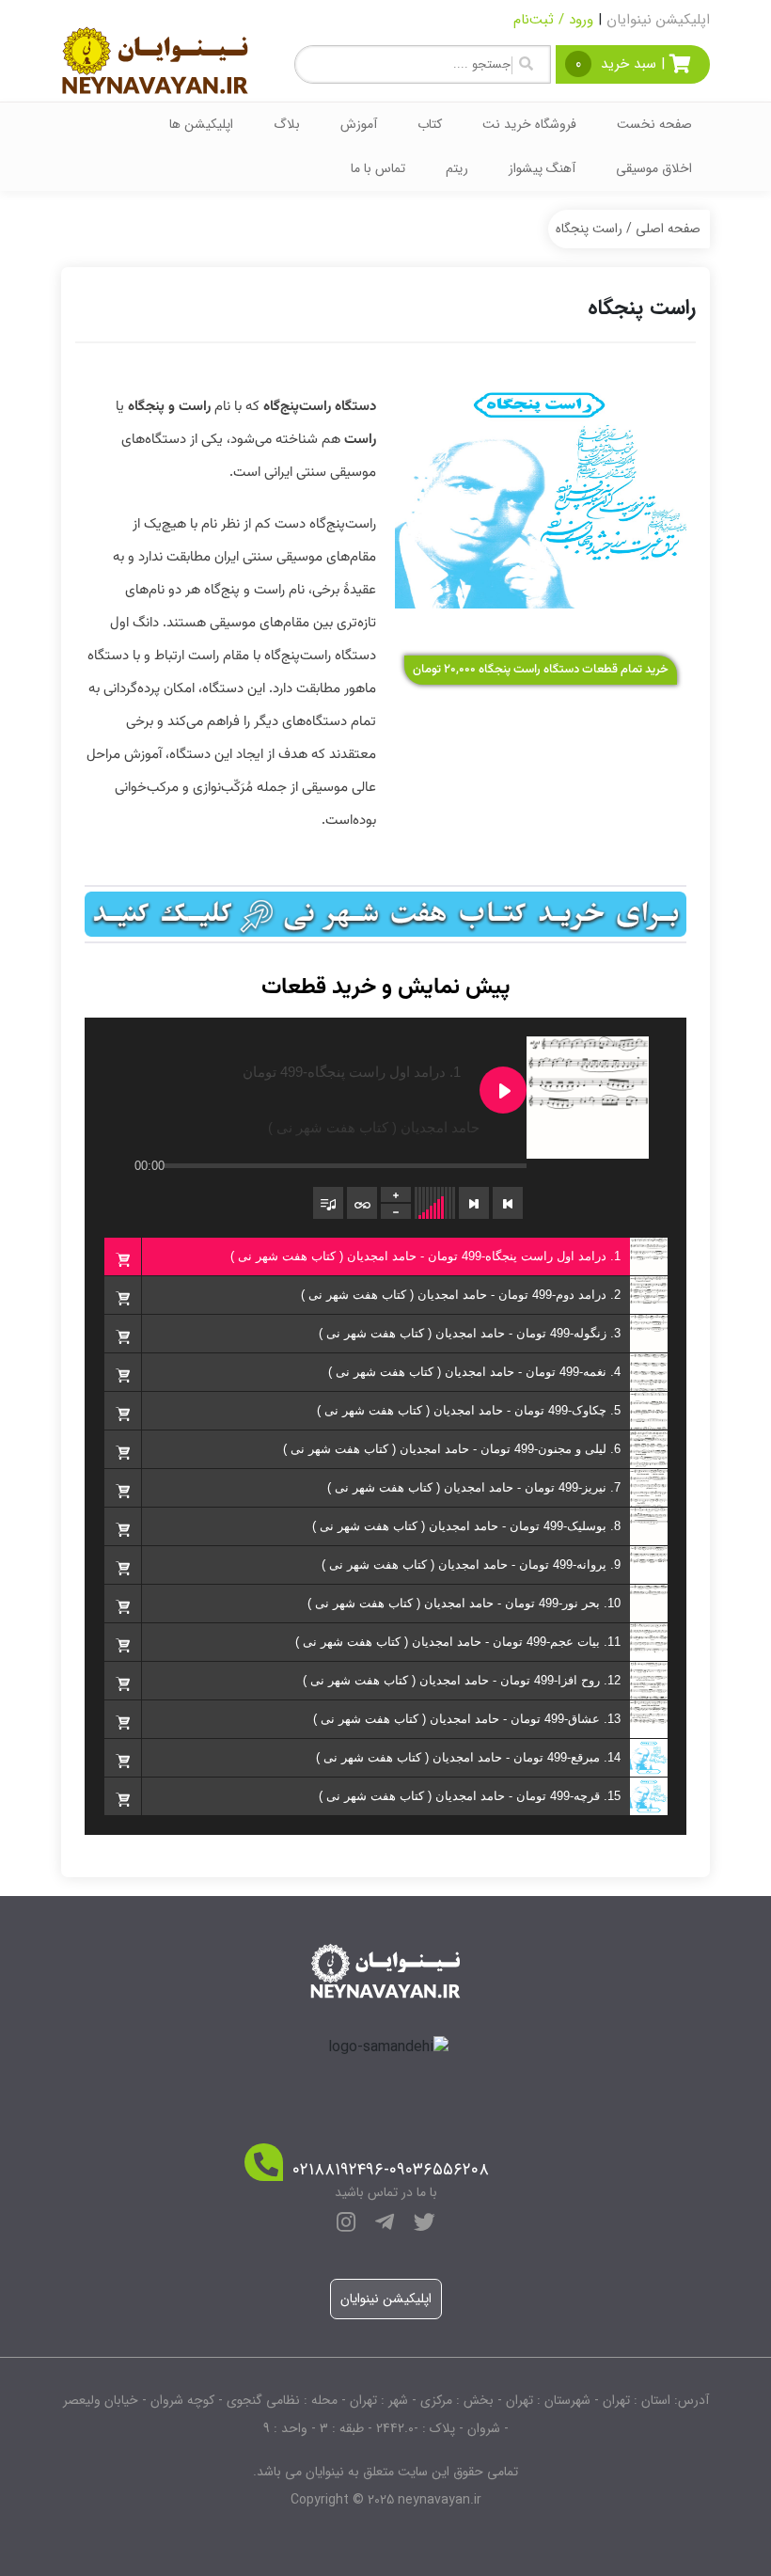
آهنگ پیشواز (542, 168)
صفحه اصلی (668, 229)
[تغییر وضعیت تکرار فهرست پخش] (362, 1203)
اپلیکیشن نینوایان (658, 20)
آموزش (359, 124)
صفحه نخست (654, 124)
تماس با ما (378, 168)
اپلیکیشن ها (201, 124)
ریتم (457, 168)
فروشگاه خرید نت (529, 124)
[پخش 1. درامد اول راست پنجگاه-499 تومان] (503, 1090)
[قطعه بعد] (474, 1203)
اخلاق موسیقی (654, 168)
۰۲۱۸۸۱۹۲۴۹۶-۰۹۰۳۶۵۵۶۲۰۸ (391, 2170)
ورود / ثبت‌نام (553, 20)
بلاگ (287, 124)
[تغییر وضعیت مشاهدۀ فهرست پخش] (328, 1203)
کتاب (430, 124)
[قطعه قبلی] (508, 1203)
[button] (122, 1256)
